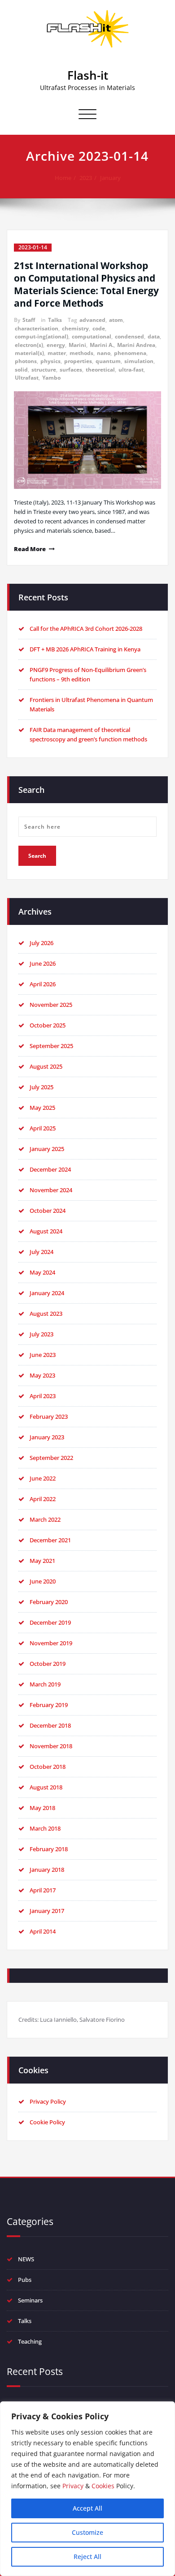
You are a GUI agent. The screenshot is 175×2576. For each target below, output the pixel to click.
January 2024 (47, 1293)
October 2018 (48, 1767)
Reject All (87, 2557)
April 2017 (43, 1890)
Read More (30, 549)
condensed (129, 336)
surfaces (71, 370)
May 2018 (42, 1808)
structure (44, 370)
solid (21, 370)
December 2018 (50, 1725)
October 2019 (48, 1664)
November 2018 (51, 1746)
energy (56, 345)
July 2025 (42, 1087)
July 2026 (42, 943)
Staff (29, 320)
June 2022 (43, 1478)
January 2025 (47, 1149)
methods (81, 353)
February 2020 (49, 1602)
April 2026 (43, 984)
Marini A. (102, 345)
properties (78, 361)
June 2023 (43, 1355)
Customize (87, 2532)
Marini (77, 345)
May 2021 (42, 1561)
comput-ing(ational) (42, 336)
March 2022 (45, 1519)
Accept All (87, 2508)
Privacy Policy (48, 2101)
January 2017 (47, 1911)
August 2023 (46, 1314)
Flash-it (88, 75)
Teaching (30, 2341)
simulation (139, 361)
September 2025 (51, 1046)
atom (116, 320)
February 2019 (49, 1705)
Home (63, 178)
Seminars (30, 2300)
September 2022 (51, 1458)
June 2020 (43, 1581)
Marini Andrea (136, 345)
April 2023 (43, 1396)
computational (92, 336)
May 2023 (42, 1375)
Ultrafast (27, 378)
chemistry (75, 328)
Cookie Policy (47, 2122)
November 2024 (51, 1190)
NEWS (26, 2259)
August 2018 (46, 1787)
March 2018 (45, 1828)
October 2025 (48, 1025)
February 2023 (49, 1416)
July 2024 (42, 1252)
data (154, 336)
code (99, 328)
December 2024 (50, 1169)
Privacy (73, 2486)
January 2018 (47, 1870)
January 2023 (47, 1437)
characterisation (37, 328)
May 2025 (42, 1108)
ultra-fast (131, 370)
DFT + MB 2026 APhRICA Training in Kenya (85, 649)
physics (50, 361)
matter (57, 353)
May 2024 (42, 1272)
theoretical (100, 370)
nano (104, 353)
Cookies (103, 2486)
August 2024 (46, 1231)
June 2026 (43, 963)
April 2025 (43, 1128)
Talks (55, 320)
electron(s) (29, 345)
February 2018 (49, 1849)
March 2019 (45, 1684)
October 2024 (48, 1211)
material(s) (29, 353)
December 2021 (50, 1540)
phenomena (130, 353)
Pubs (25, 2280)
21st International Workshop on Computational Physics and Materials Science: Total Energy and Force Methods (86, 284)
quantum (108, 361)
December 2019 (50, 1622)
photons (26, 361)
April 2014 (43, 1931)
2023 (86, 178)
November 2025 (51, 1005)
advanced (92, 320)
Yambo (51, 378)
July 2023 (42, 1334)
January (110, 178)
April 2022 (43, 1499)
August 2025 (46, 1066)
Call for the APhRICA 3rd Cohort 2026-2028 (86, 629)
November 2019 (51, 1643)
